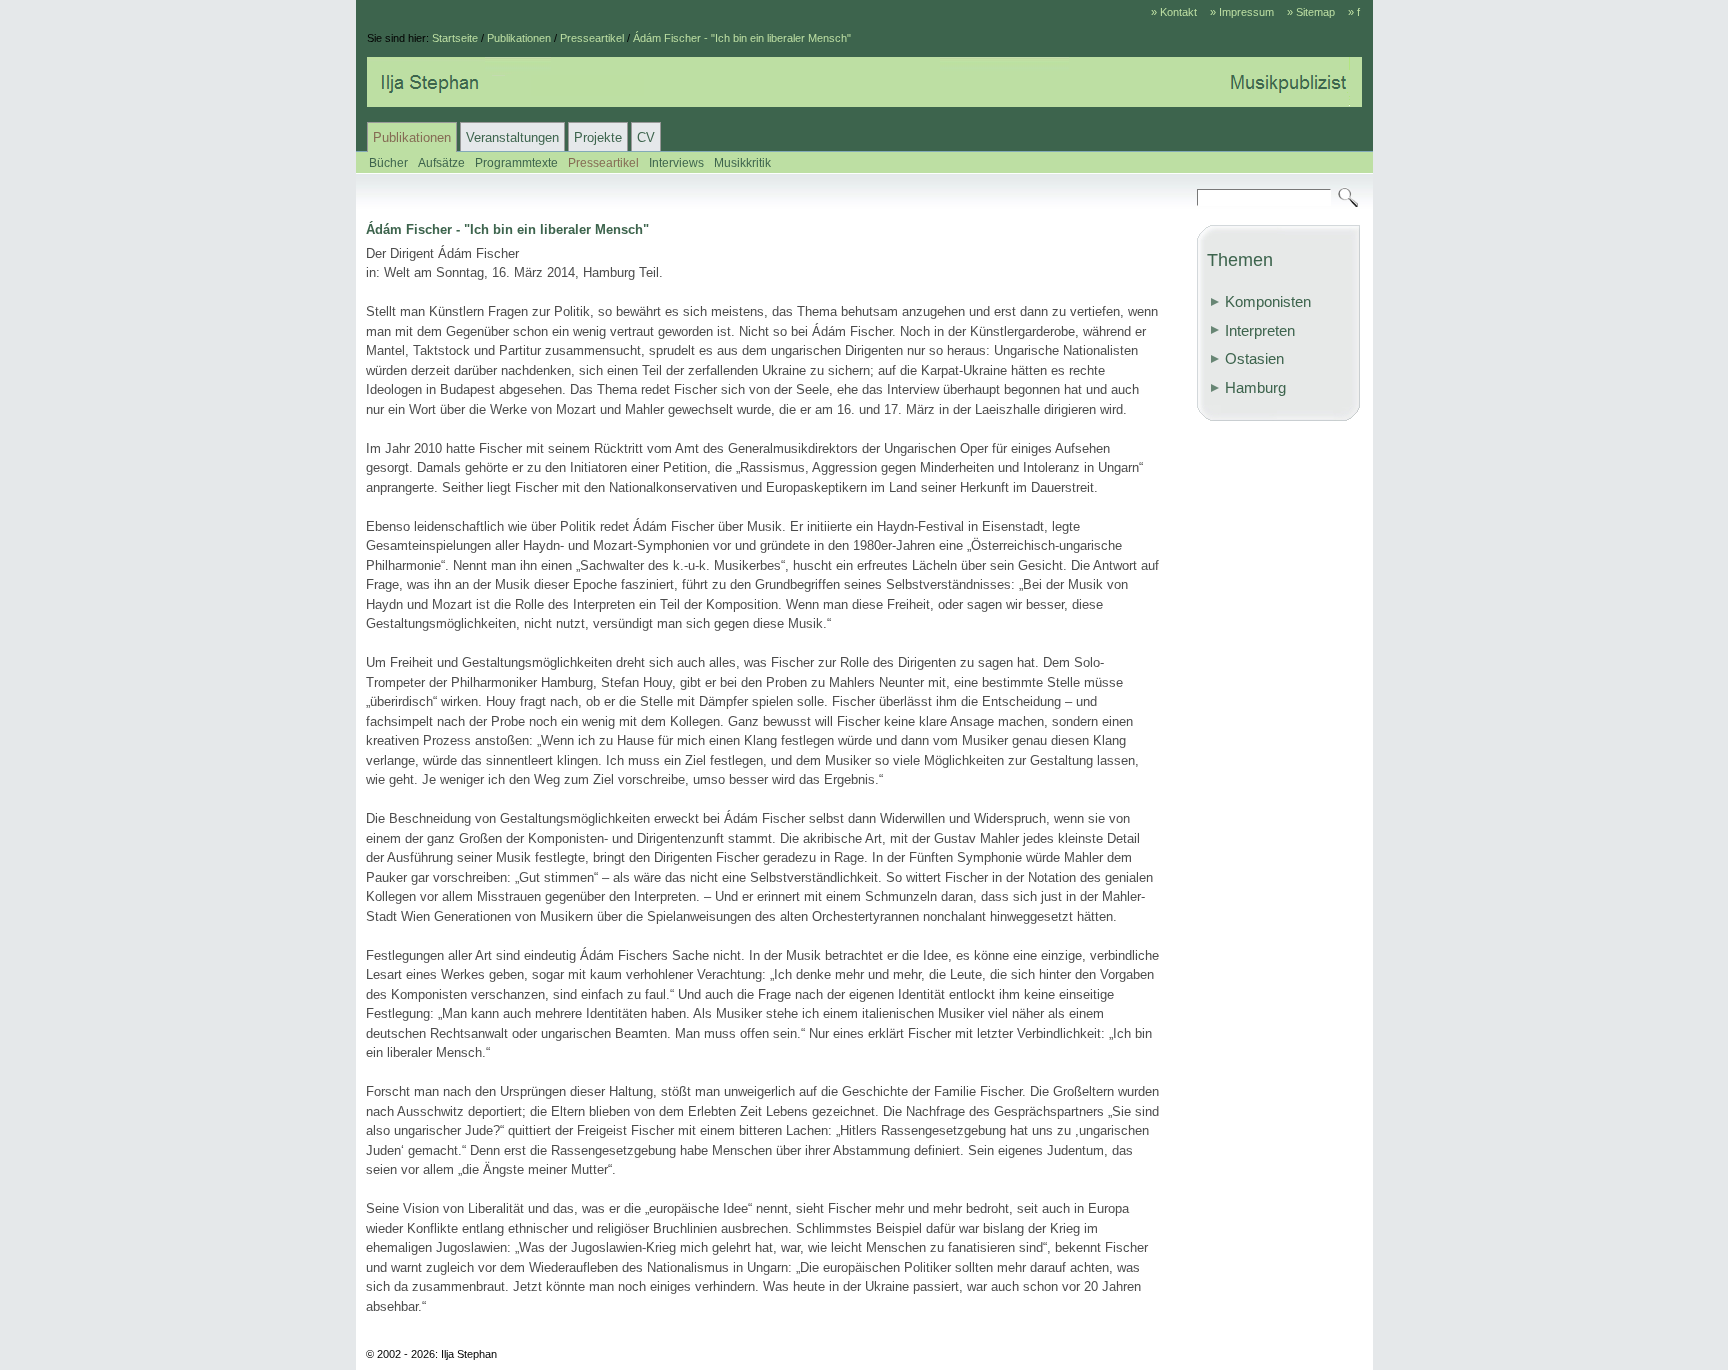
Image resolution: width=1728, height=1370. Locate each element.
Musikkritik (742, 162)
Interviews (676, 162)
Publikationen (519, 38)
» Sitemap (1311, 12)
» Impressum (1242, 12)
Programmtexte (516, 162)
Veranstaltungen (512, 137)
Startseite (455, 38)
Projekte (598, 137)
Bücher (388, 162)
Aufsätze (441, 162)
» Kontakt (1174, 12)
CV (646, 137)
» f (1354, 12)
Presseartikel (592, 38)
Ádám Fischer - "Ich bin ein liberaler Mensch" (742, 38)
